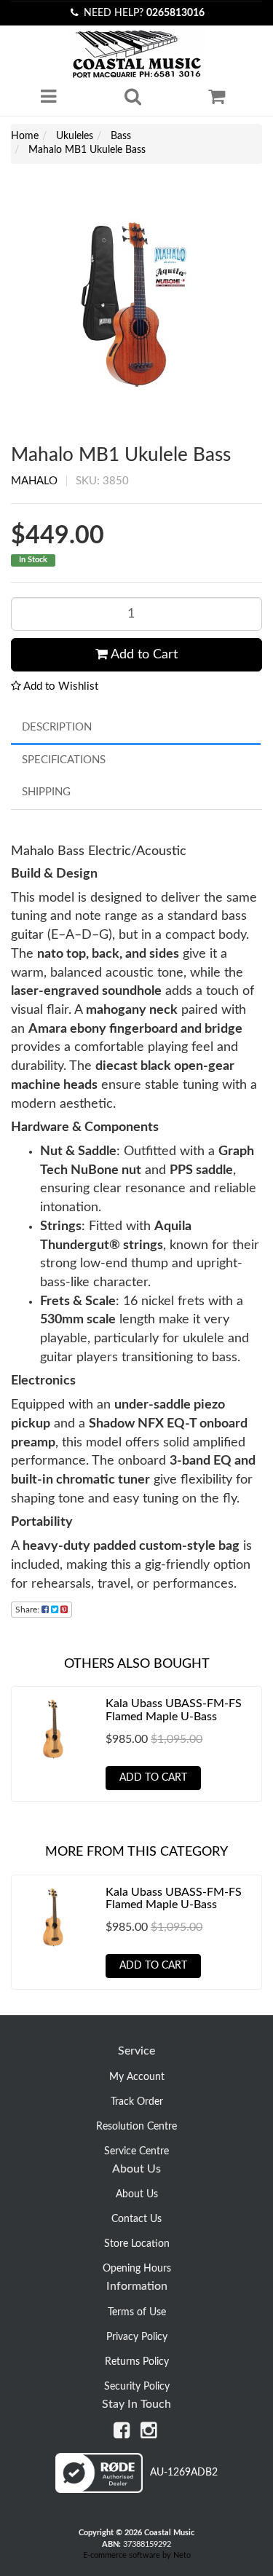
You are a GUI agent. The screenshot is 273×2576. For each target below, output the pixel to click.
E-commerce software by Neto (137, 2555)
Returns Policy (137, 2362)
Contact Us (136, 2219)
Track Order (137, 2102)
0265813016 (175, 13)
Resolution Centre (136, 2127)
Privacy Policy (137, 2337)
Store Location (137, 2244)
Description (57, 727)
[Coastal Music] (136, 54)
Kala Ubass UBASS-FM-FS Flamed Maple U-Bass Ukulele (174, 1716)
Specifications (64, 760)
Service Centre (136, 2151)
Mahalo (34, 481)
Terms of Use (137, 2312)
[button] (55, 686)
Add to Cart (143, 655)
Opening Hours (137, 2269)
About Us (137, 2194)
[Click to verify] (136, 2490)
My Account (137, 2077)
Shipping (46, 792)
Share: (28, 1610)
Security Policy (137, 2387)
